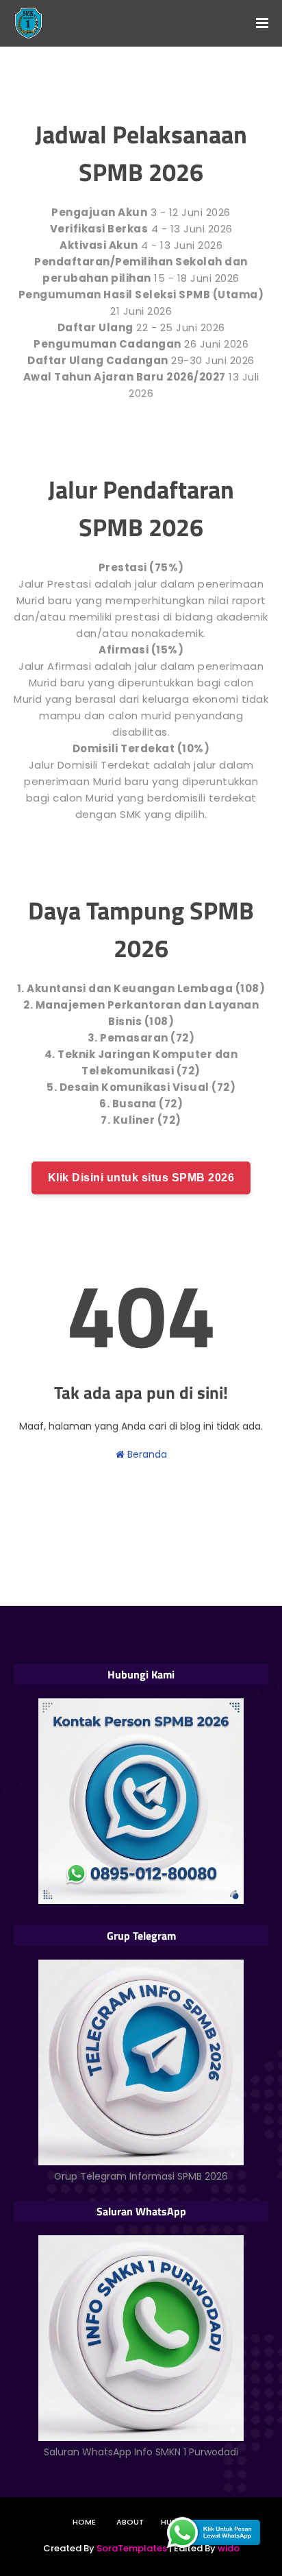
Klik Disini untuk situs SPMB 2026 (141, 1178)
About (130, 2522)
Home (84, 2522)
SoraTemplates (132, 2548)
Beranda (146, 1454)
